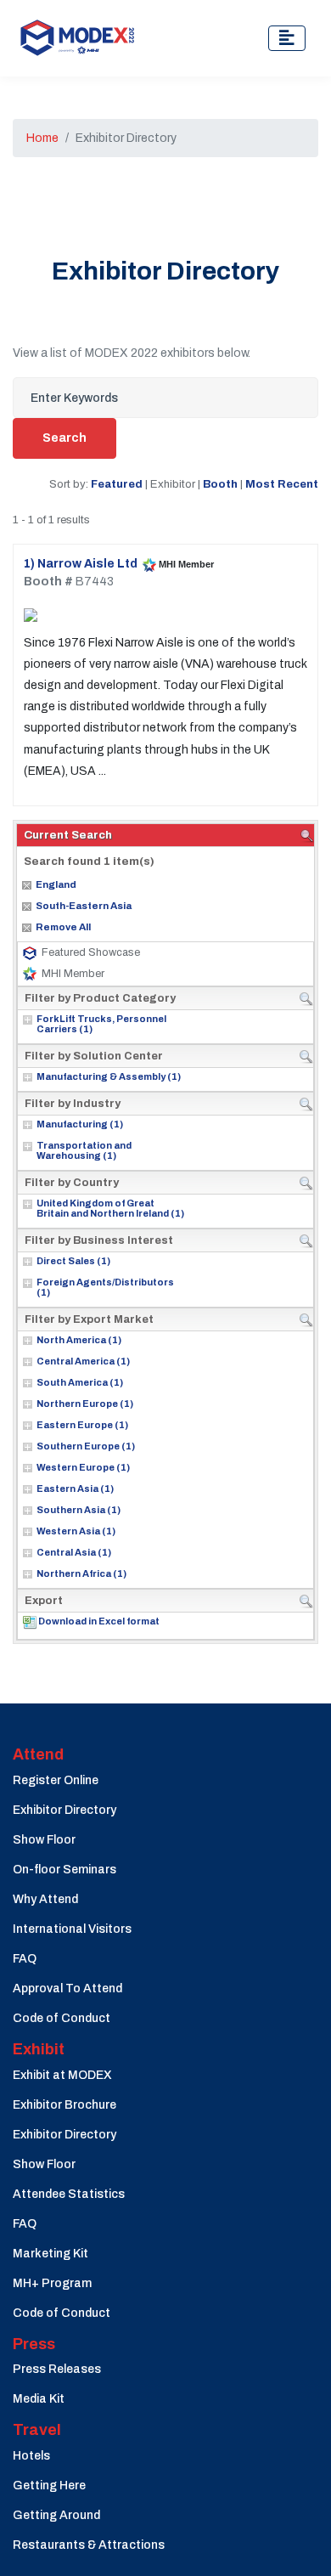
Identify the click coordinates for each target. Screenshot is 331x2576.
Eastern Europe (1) (82, 1425)
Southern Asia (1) (79, 1510)
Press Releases (57, 2369)
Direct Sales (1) (73, 1261)
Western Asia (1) (76, 1531)
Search (65, 438)
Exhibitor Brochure (65, 2105)
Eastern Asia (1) (75, 1489)
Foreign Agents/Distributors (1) (105, 1287)
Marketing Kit (50, 2254)
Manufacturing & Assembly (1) (109, 1076)
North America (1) (79, 1340)
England (56, 884)
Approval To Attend (67, 1988)
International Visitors (72, 1929)
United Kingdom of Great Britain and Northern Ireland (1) (110, 1208)
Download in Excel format (99, 1621)
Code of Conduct (62, 2018)
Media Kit (39, 2399)
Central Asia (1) (74, 1552)
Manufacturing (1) (80, 1124)
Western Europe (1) (83, 1467)
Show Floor (44, 1840)
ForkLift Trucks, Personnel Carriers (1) (101, 1024)
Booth (220, 484)
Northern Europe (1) (85, 1404)
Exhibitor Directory (65, 1810)
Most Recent (282, 484)
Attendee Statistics (69, 2194)
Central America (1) (83, 1361)
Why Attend (45, 1899)
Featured (117, 484)
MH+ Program (52, 2283)
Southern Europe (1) (86, 1446)
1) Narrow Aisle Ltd (81, 564)
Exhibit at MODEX (62, 2075)
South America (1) (80, 1382)
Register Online (56, 1780)
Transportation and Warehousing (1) (84, 1150)
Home (42, 138)
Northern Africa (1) (81, 1573)
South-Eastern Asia (84, 906)
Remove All (63, 927)
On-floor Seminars (65, 1870)
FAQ (25, 1959)
